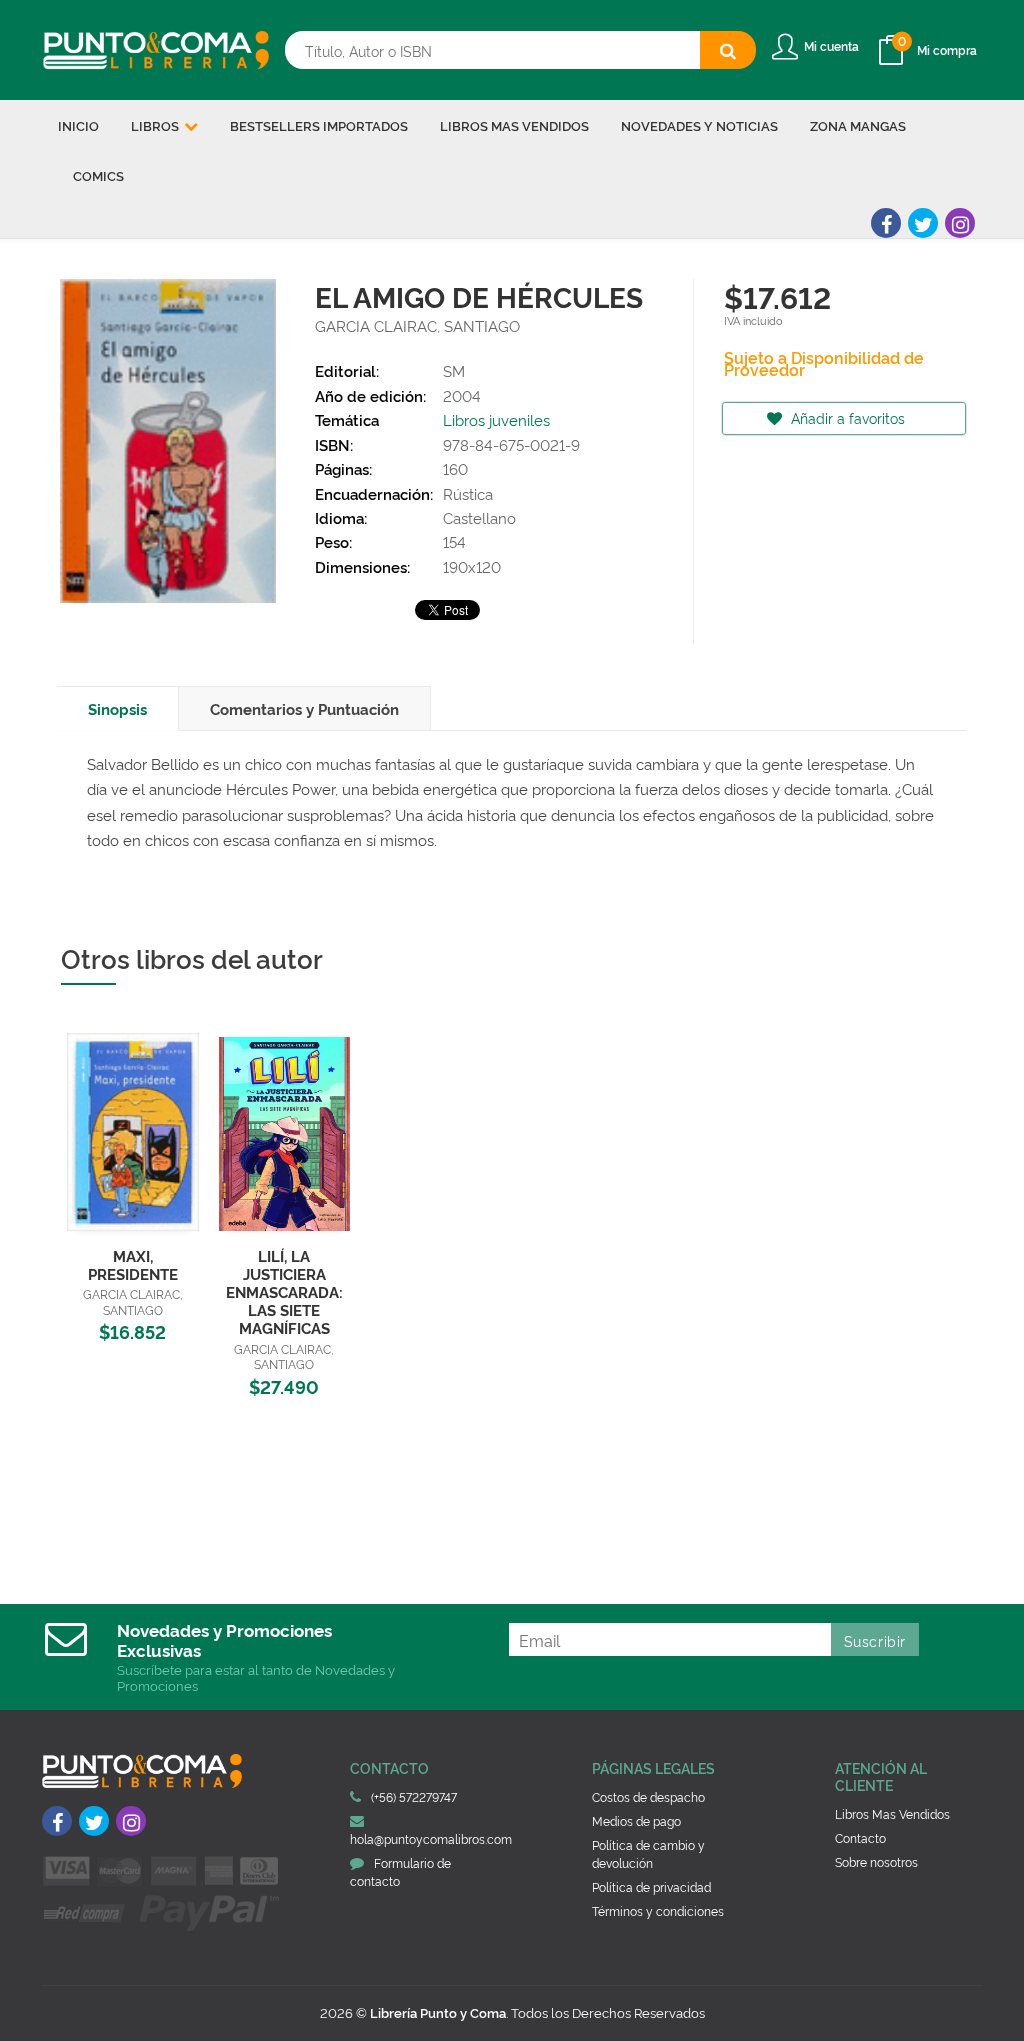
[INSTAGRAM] (960, 223)
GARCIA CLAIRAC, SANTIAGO (417, 325)
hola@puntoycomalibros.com (431, 1838)
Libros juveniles (496, 419)
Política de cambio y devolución (648, 1853)
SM (454, 370)
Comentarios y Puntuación (304, 708)
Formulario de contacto (400, 1871)
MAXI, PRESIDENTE (133, 1264)
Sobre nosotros (876, 1861)
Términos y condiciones (658, 1910)
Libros (156, 125)
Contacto (860, 1837)
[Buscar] (728, 50)
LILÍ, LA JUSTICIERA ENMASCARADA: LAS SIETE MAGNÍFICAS (284, 1292)
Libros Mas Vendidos (892, 1813)
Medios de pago (636, 1820)
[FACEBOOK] (886, 223)
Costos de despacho (648, 1796)
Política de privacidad (651, 1886)
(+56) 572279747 (414, 1796)
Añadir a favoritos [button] (846, 417)
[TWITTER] (923, 223)
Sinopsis (117, 708)
